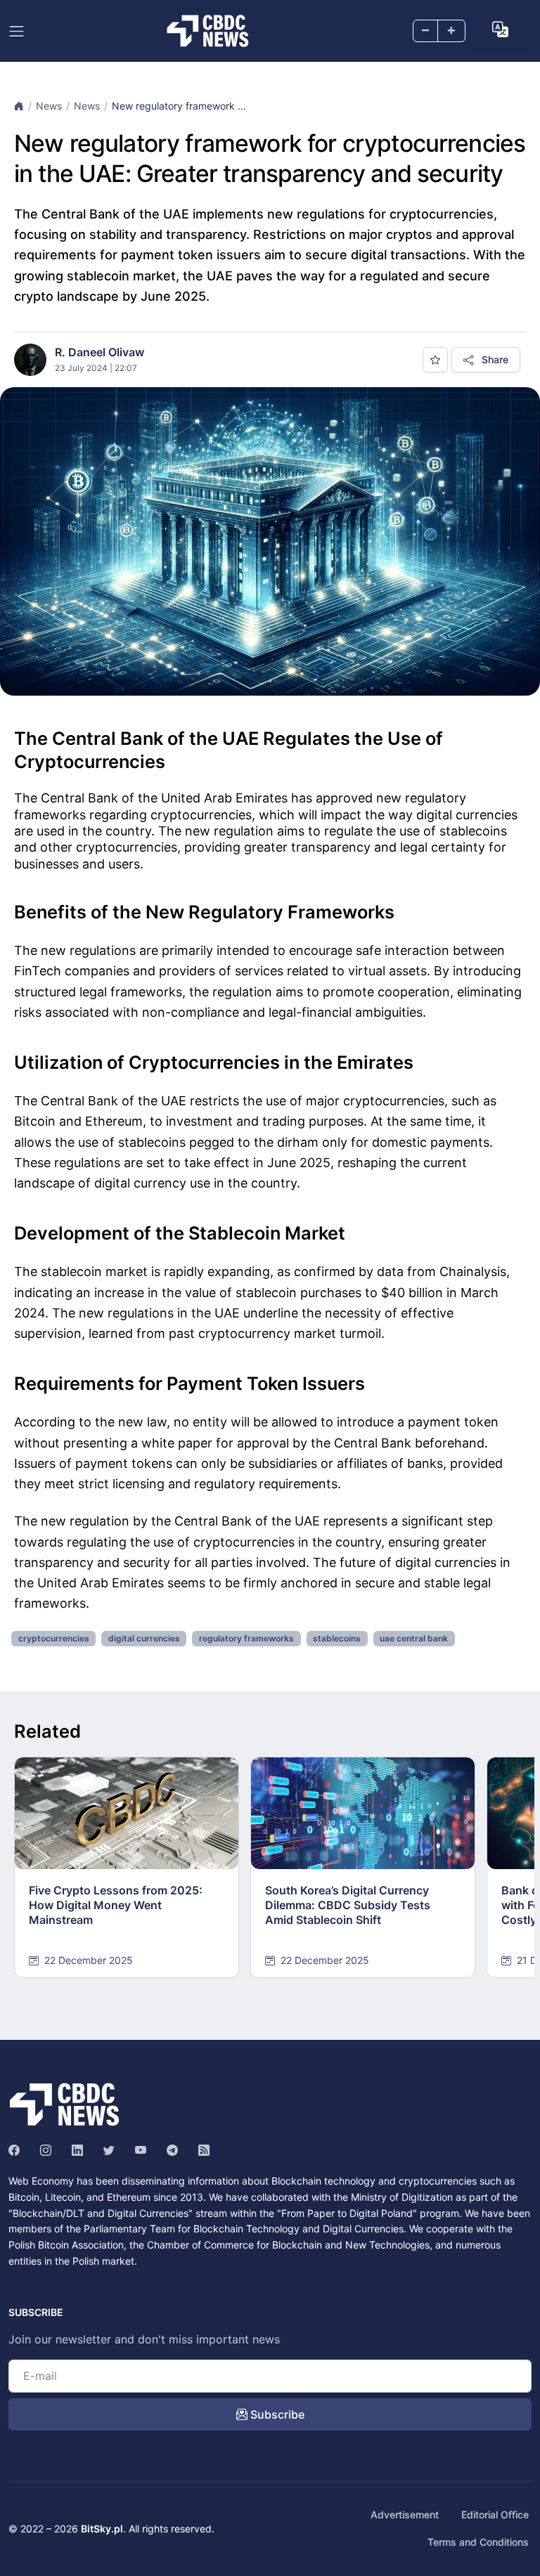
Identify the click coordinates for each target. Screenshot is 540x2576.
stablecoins (337, 1638)
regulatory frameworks (246, 1638)
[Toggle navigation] (17, 31)
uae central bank (414, 1638)
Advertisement (405, 2515)
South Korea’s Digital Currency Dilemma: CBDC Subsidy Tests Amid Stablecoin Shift (348, 1905)
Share (494, 359)
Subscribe (276, 2414)
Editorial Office (495, 2515)
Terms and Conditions (478, 2542)
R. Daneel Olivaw (99, 352)
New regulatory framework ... (179, 106)
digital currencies (144, 1638)
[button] (500, 30)
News (49, 106)
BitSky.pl (102, 2529)
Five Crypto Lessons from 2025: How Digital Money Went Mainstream (116, 1905)
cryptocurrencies (54, 1638)
